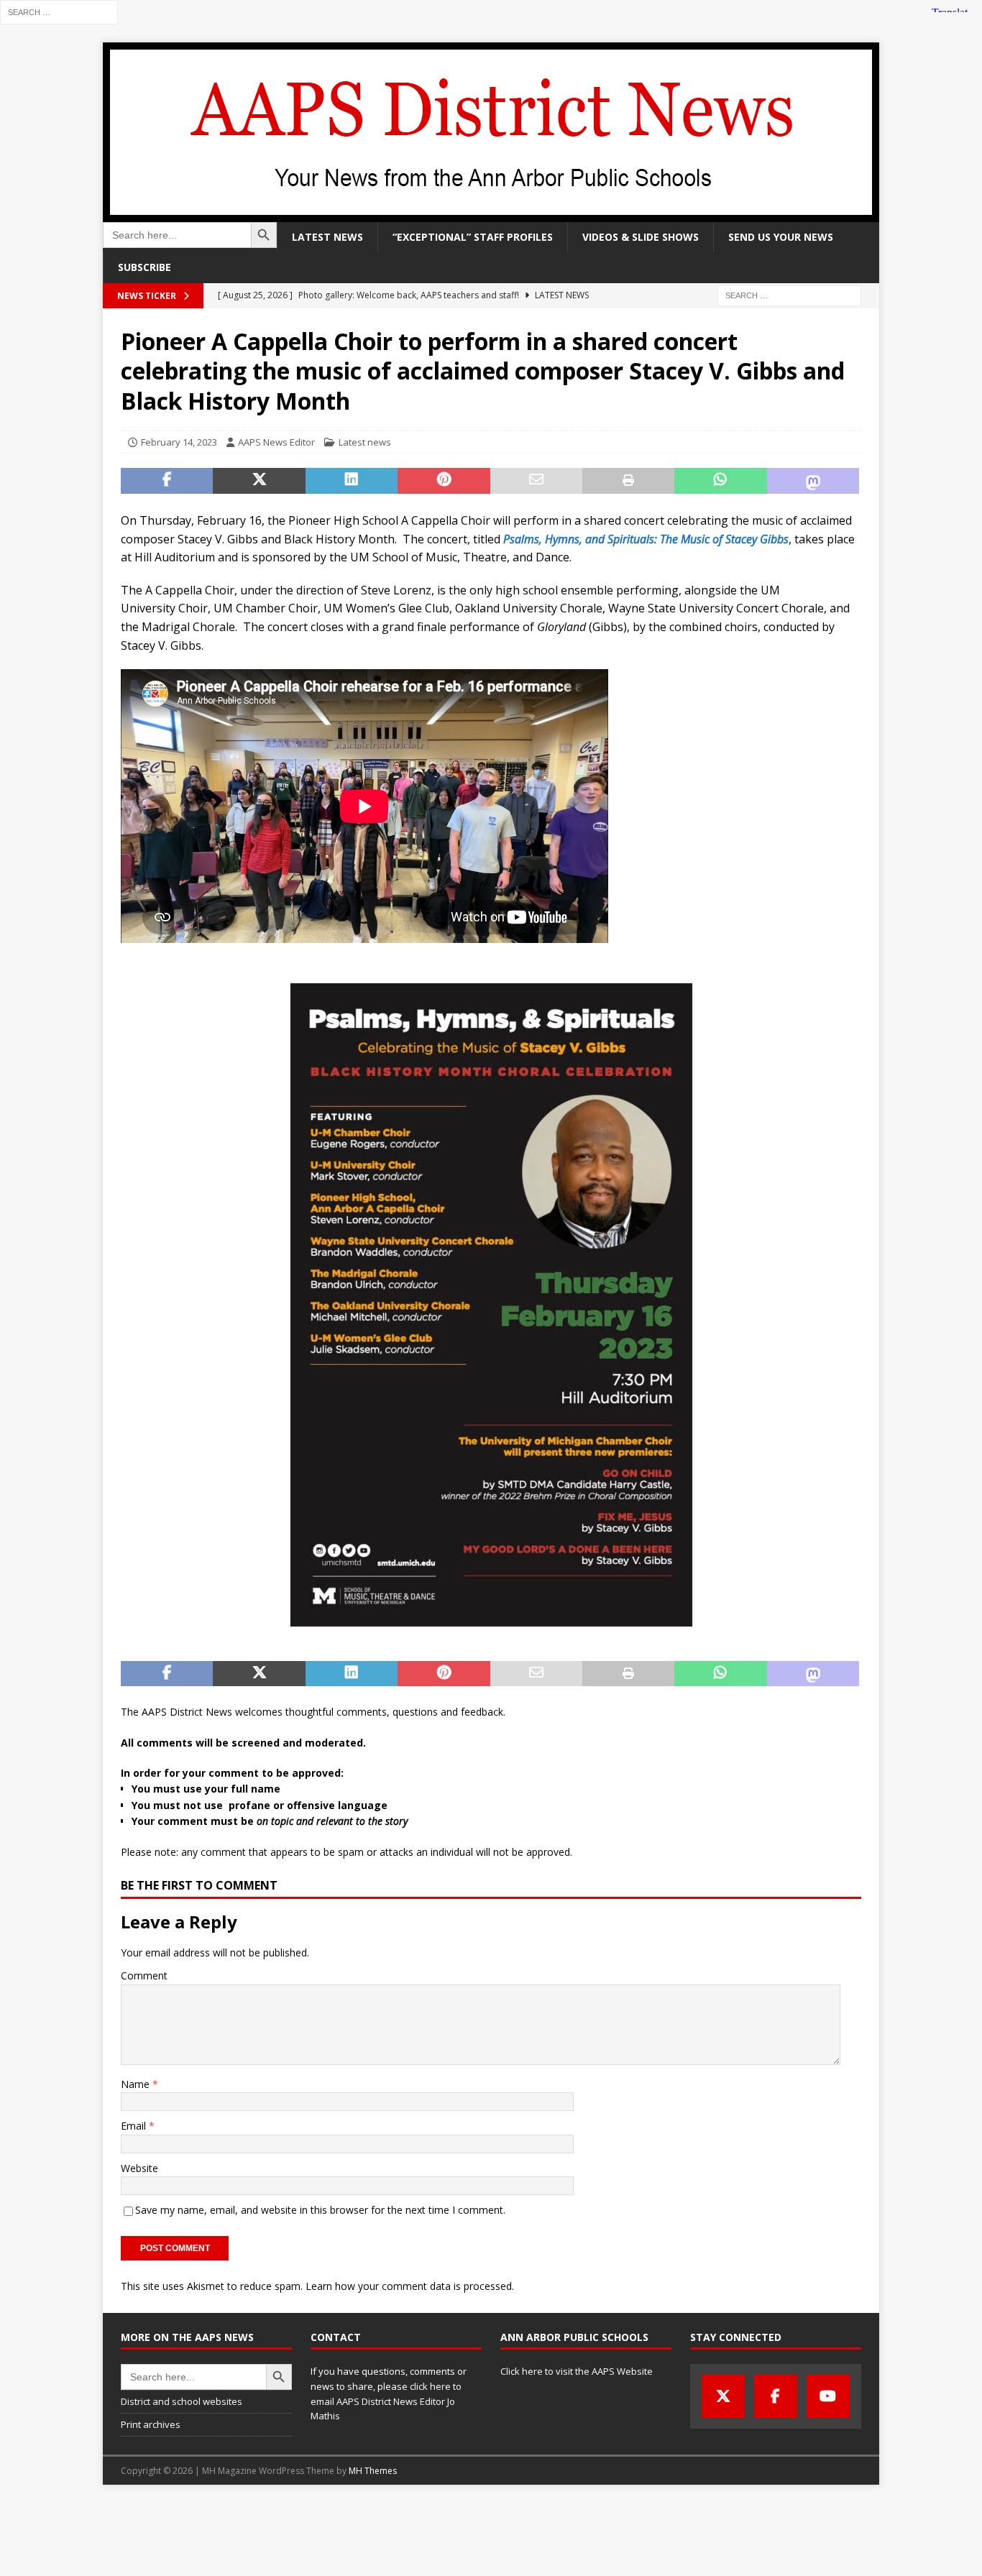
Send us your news (781, 237)
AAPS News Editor (276, 442)
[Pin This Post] (444, 481)
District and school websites (182, 2401)
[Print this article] (628, 481)
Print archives (151, 2424)
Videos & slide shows (641, 237)
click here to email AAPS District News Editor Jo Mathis (386, 2401)
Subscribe (144, 267)
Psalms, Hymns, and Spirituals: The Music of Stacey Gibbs (646, 539)
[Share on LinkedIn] (352, 481)
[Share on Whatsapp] (720, 481)
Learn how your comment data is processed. (410, 2286)
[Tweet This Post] (259, 481)
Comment (144, 1975)
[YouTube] (828, 2396)
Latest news (327, 237)
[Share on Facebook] (167, 481)
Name (137, 2084)
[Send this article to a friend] (536, 481)
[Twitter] (723, 2396)
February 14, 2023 (179, 442)
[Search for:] (59, 11)
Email (135, 2126)
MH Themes (373, 2471)
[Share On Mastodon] (813, 481)
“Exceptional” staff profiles (473, 237)
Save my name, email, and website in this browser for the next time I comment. (320, 2210)
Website (139, 2168)
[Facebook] (776, 2396)
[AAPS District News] (491, 214)
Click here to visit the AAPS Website (577, 2371)
